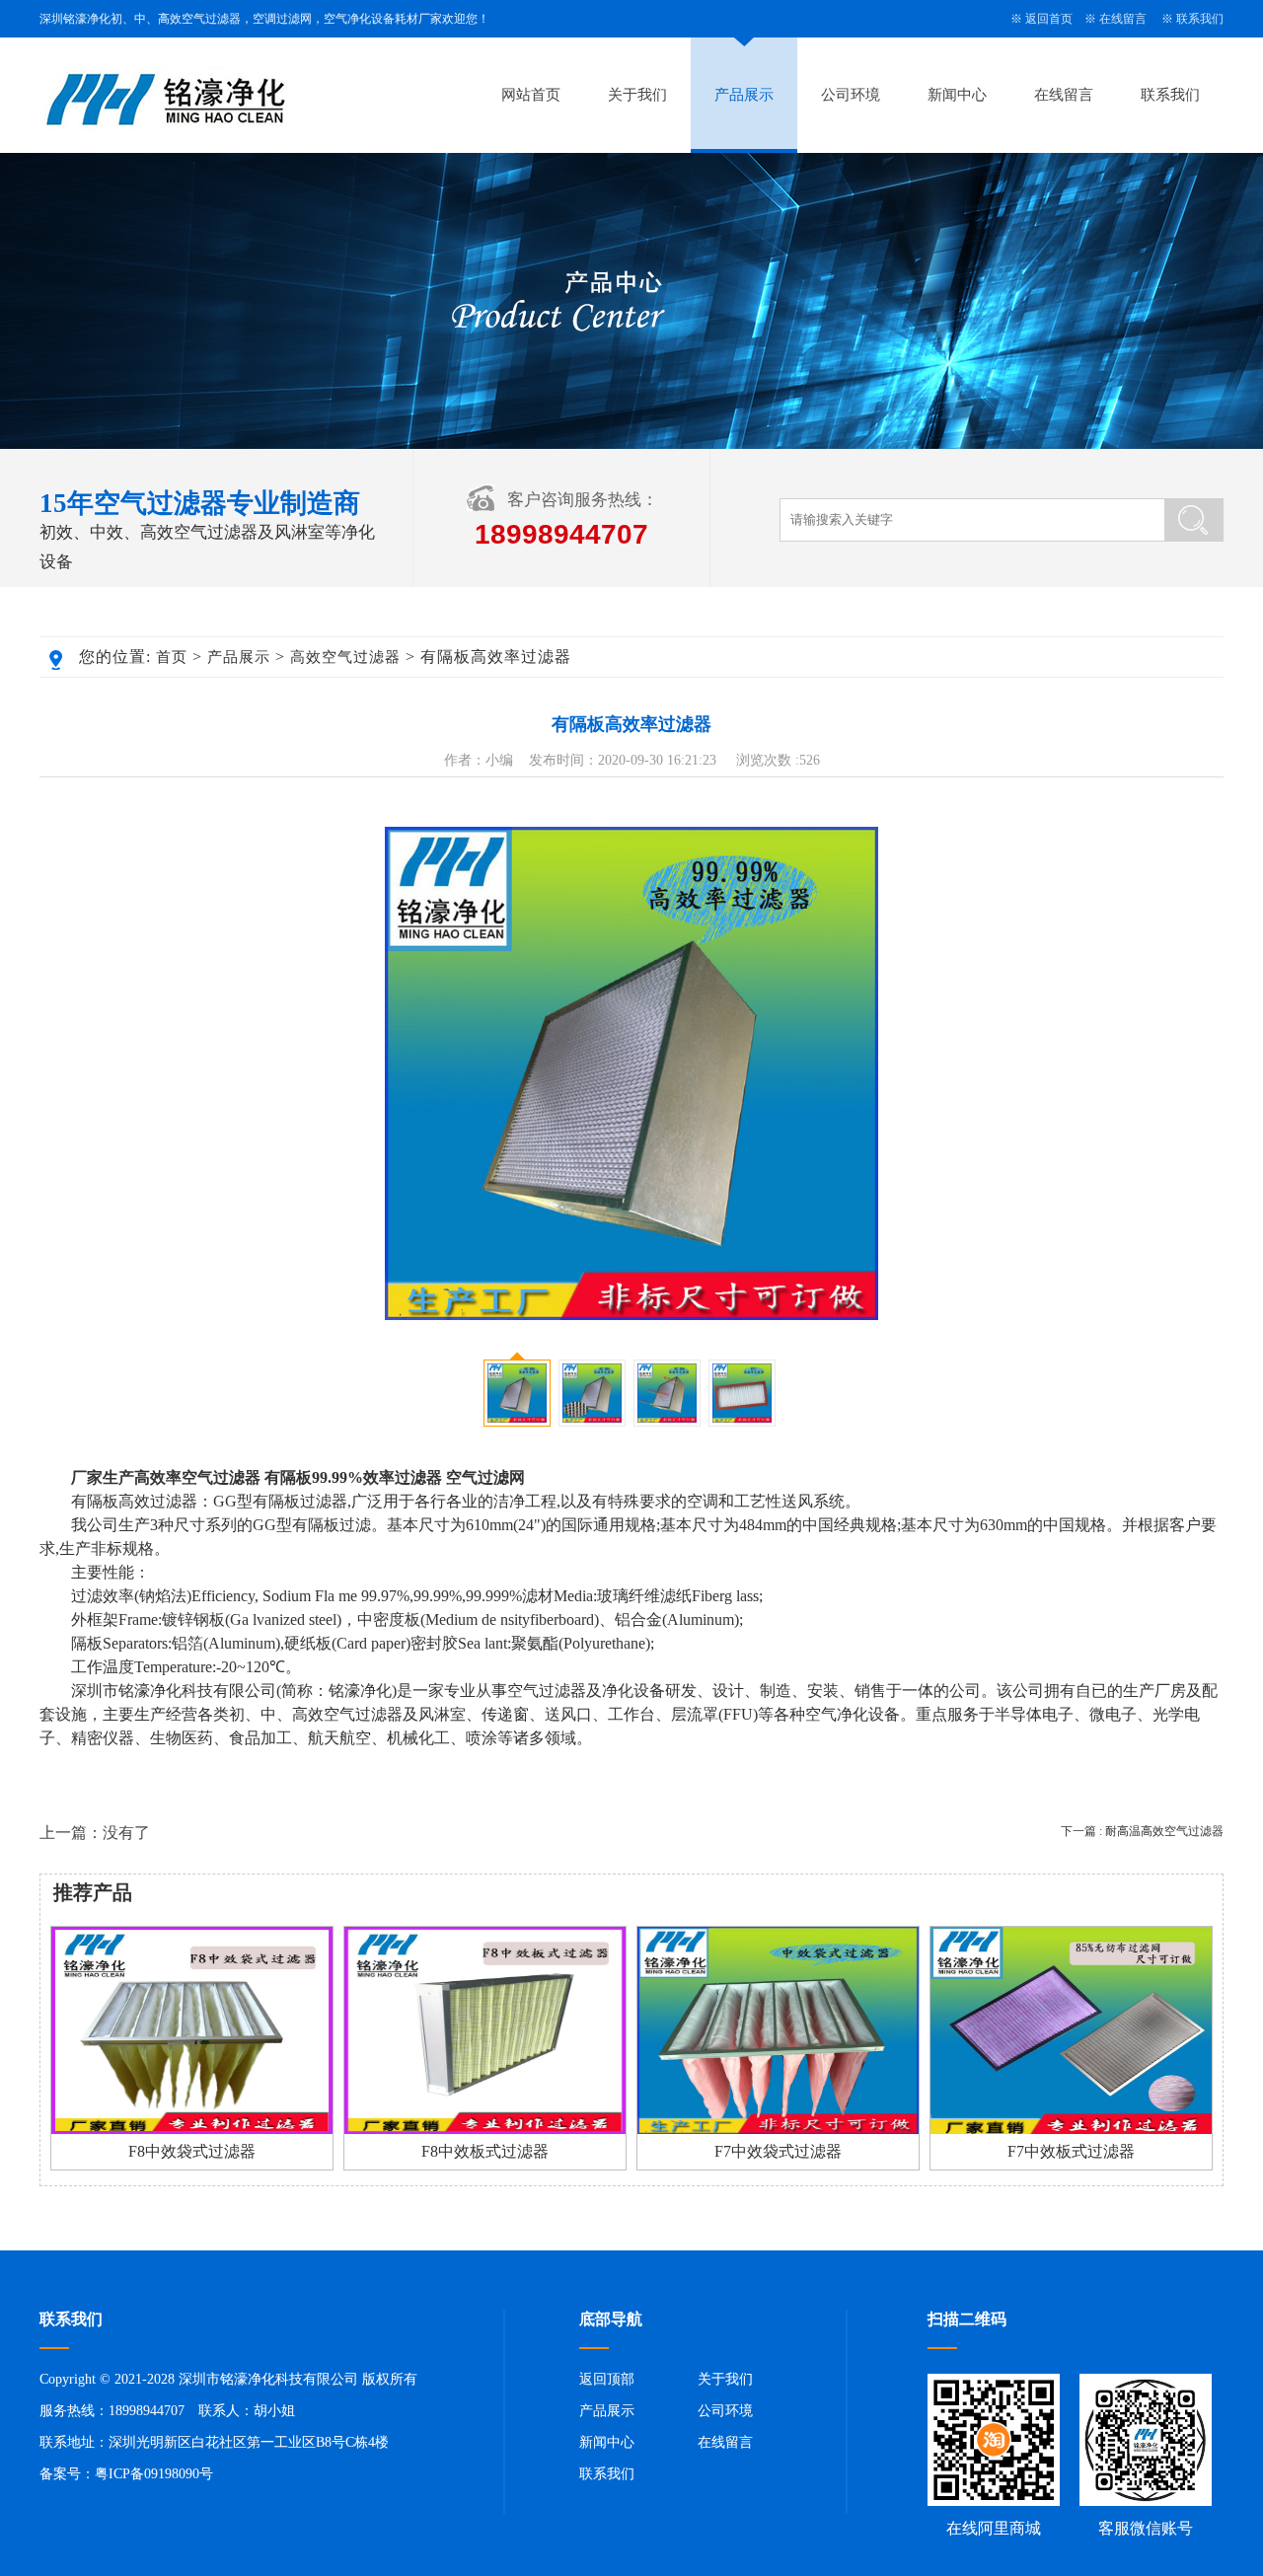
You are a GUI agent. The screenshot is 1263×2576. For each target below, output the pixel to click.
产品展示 (744, 95)
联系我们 (1200, 19)
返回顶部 (607, 2379)
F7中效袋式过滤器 (778, 2151)
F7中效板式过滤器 (1071, 2151)
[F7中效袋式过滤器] (778, 2130)
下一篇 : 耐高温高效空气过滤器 (1142, 1831)
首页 (172, 657)
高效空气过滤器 (345, 657)
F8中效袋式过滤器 (192, 2151)
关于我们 (637, 95)
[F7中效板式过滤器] (1071, 2130)
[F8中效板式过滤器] (485, 2130)
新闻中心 (957, 95)
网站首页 (531, 95)
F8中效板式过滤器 (485, 2151)
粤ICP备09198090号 (154, 2474)
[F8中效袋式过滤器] (192, 2130)
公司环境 (851, 95)
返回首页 (1049, 19)
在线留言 (1123, 19)
